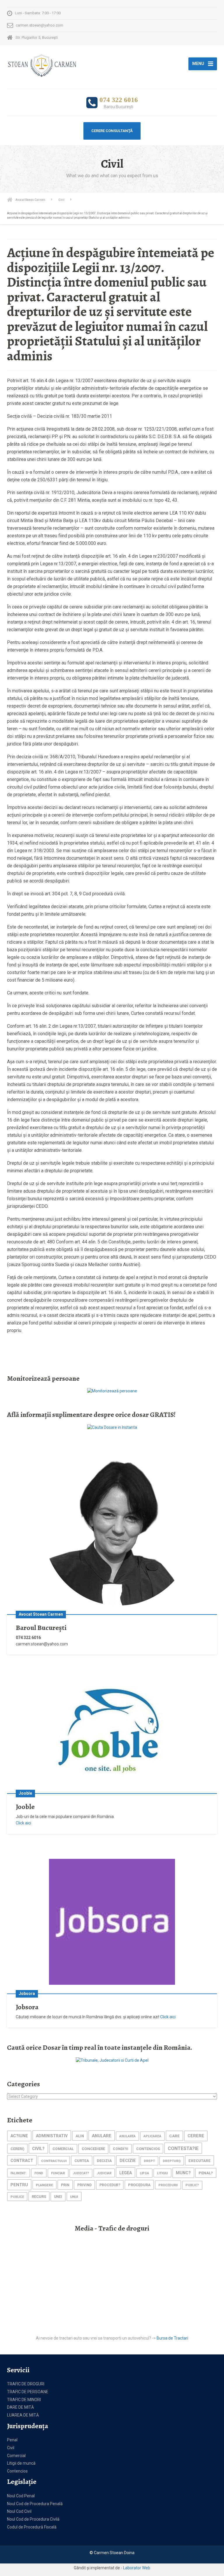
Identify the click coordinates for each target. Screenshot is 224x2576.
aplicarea (152, 2136)
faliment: (19, 2173)
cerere (196, 2136)
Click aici (23, 1823)
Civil (11, 2448)
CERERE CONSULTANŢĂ (112, 131)
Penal (12, 2440)
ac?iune (19, 2136)
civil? (38, 2149)
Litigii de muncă (21, 2463)
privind (84, 2185)
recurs (39, 2197)
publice (17, 2197)
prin (65, 2185)
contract (22, 2161)
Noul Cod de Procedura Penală (35, 2504)
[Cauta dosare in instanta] (112, 1427)
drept (149, 2161)
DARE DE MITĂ (20, 2407)
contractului (54, 2161)
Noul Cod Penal (21, 2496)
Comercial (16, 2456)
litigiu (162, 2173)
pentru (19, 2185)
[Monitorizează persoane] (112, 1391)
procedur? (110, 2185)
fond (39, 2173)
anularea (127, 2136)
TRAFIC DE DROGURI (26, 2384)
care (174, 2136)
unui (74, 2197)
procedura (139, 2185)
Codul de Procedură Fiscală (32, 2527)
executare (199, 2161)
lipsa (144, 2173)
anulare (102, 2136)
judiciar (104, 2173)
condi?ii (121, 2149)
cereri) (17, 2149)
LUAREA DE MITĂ (23, 2415)
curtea (82, 2161)
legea (126, 2173)
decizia (104, 2161)
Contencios (17, 2471)
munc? (183, 2173)
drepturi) (172, 2161)
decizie (128, 2161)
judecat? (81, 2173)
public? (192, 2185)
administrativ (52, 2136)
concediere (93, 2149)
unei (58, 2197)
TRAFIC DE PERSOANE (28, 2392)
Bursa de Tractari (172, 2338)
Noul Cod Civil (19, 2511)
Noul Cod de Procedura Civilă (33, 2519)
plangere (44, 2185)
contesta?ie (183, 2148)
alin (80, 2136)
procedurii (168, 2185)
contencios (148, 2149)
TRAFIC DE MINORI (24, 2400)
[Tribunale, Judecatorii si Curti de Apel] (112, 2060)
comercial (63, 2149)
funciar (58, 2173)
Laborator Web (137, 2568)
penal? (206, 2173)
